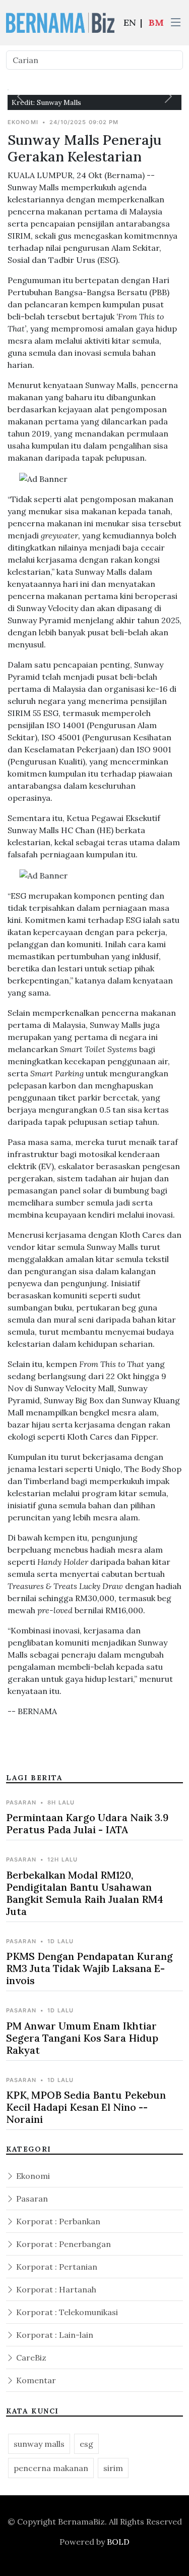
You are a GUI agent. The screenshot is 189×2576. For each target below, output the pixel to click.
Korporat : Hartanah (55, 2289)
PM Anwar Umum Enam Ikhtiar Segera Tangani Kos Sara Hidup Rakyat (82, 2038)
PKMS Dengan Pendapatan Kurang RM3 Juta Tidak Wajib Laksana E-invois (89, 1968)
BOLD (118, 2542)
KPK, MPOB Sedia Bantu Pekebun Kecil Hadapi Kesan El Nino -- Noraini (86, 2107)
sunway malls (39, 2444)
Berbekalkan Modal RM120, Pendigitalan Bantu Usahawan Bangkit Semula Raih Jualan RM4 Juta (85, 1893)
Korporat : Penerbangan (62, 2244)
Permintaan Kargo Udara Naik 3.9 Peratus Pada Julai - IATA (87, 1823)
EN (130, 22)
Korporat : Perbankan (57, 2221)
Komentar (35, 2380)
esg (86, 2444)
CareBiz (30, 2358)
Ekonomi (32, 2176)
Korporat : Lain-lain (54, 2335)
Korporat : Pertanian (56, 2267)
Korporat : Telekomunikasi (66, 2312)
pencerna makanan (51, 2468)
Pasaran (31, 2199)
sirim (113, 2468)
